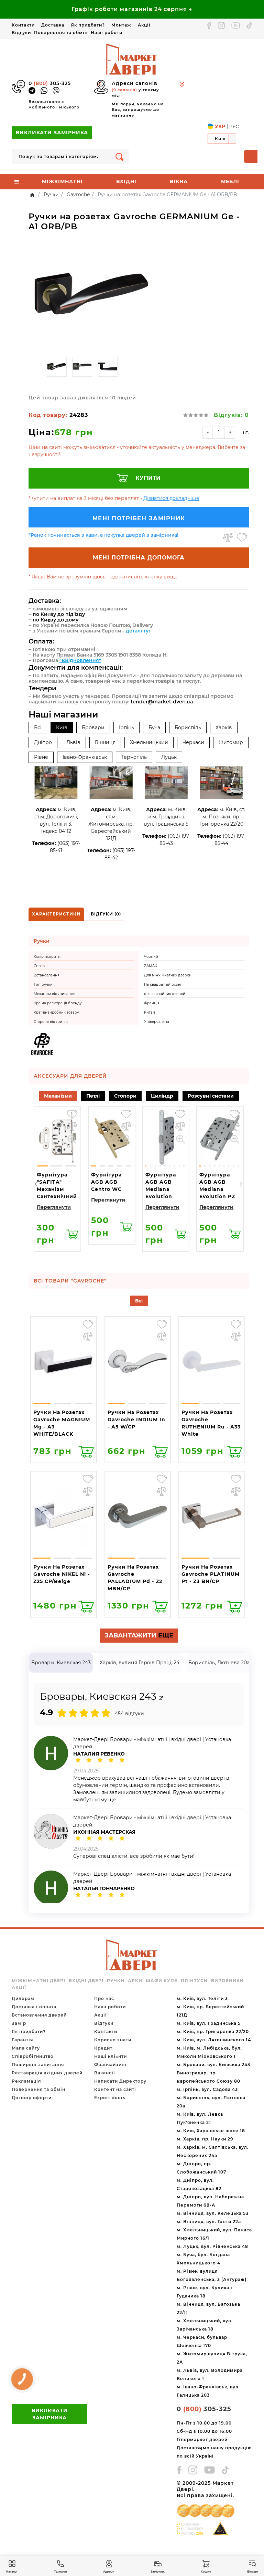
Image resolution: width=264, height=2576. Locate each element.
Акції (144, 25)
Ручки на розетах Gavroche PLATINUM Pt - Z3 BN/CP (211, 1574)
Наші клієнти (111, 2056)
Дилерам (23, 1998)
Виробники (227, 1981)
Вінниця (105, 742)
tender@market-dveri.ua (162, 702)
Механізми (58, 1096)
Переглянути (54, 1207)
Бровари (93, 727)
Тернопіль (134, 757)
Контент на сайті (115, 2089)
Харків (224, 727)
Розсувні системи (211, 1096)
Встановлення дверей (39, 2015)
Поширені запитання (38, 2065)
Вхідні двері (86, 1981)
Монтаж (121, 25)
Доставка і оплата (34, 2007)
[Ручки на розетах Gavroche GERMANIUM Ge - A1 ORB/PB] (91, 295)
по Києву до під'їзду (59, 614)
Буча (154, 727)
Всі (38, 727)
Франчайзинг (111, 2065)
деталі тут (138, 631)
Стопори (125, 1096)
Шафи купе (162, 1981)
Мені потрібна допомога (139, 558)
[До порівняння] (228, 537)
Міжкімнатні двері (38, 1981)
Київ (62, 727)
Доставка (53, 25)
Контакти (23, 25)
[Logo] (132, 59)
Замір (19, 2023)
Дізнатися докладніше (171, 498)
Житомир (231, 742)
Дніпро (43, 742)
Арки (135, 1981)
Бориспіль (188, 727)
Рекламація (26, 2081)
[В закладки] (242, 537)
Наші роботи (107, 33)
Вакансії (104, 2073)
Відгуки (21, 33)
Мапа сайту (26, 2048)
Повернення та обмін (61, 33)
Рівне (41, 757)
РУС (234, 126)
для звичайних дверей (165, 994)
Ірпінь (126, 727)
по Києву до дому (56, 620)
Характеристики (56, 914)
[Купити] (72, 1234)
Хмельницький (149, 742)
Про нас (104, 1998)
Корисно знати (113, 2040)
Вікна (179, 181)
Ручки (116, 1981)
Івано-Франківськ (85, 757)
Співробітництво (33, 2056)
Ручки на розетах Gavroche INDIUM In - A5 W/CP (136, 1420)
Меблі (230, 181)
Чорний (151, 957)
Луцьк (169, 757)
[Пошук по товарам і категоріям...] (119, 156)
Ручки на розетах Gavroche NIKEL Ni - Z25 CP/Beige (62, 1574)
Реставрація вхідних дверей (47, 2073)
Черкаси (193, 742)
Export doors (110, 2098)
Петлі (93, 1096)
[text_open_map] (161, 1698)
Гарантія (22, 2040)
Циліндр (162, 1096)
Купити (148, 478)
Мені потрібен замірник (139, 518)
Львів (73, 742)
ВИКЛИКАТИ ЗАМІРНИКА (52, 133)
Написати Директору (120, 2081)
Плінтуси (194, 1981)
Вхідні (126, 181)
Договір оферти (32, 2098)
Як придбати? (88, 25)
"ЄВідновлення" (80, 660)
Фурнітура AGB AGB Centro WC (106, 1182)
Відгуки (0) (106, 914)
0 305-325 (50, 83)
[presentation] (36, 1184)
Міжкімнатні (62, 181)
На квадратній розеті (163, 985)
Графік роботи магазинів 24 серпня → (132, 9)
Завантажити (139, 1635)
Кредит (103, 2048)
